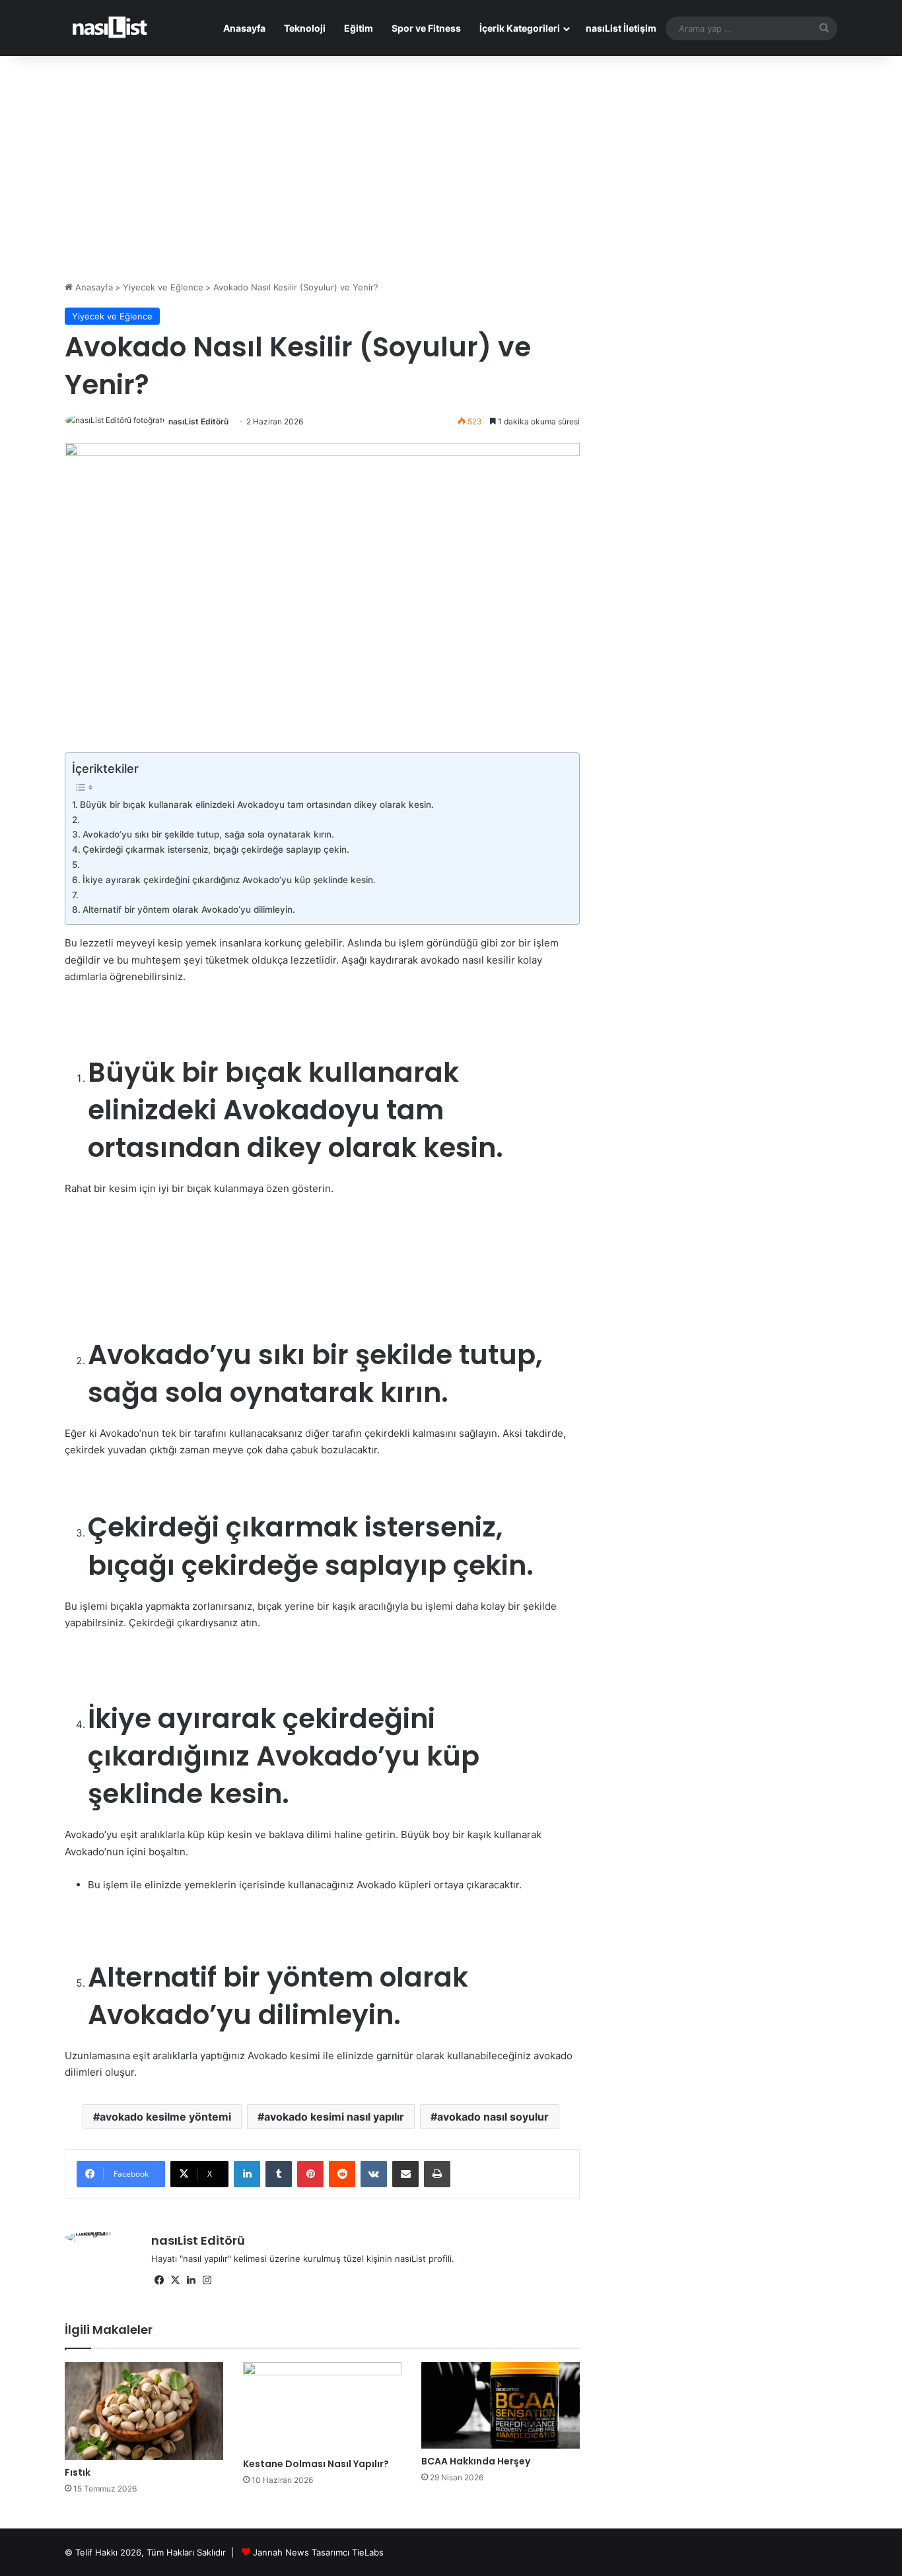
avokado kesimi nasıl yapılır (334, 2117)
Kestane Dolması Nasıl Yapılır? (316, 2464)
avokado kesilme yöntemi (165, 2117)
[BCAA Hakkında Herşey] (501, 2405)
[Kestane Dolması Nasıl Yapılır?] (322, 2407)
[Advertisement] (451, 168)
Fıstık (78, 2472)
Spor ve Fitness (426, 28)
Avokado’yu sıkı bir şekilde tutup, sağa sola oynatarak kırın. (208, 834)
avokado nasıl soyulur (493, 2117)
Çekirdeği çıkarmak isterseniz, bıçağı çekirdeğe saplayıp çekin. (216, 849)
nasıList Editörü (198, 421)
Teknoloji (305, 28)
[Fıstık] (144, 2411)
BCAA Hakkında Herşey (476, 2461)
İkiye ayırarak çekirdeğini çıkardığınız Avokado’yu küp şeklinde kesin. (229, 880)
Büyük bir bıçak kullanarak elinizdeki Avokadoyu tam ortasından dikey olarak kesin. (257, 805)
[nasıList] (110, 28)
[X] (175, 2280)
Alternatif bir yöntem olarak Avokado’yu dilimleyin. (189, 909)
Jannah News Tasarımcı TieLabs (318, 2552)
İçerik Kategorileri (520, 28)
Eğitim (359, 28)
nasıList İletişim (621, 28)
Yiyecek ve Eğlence (163, 287)
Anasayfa (244, 28)
